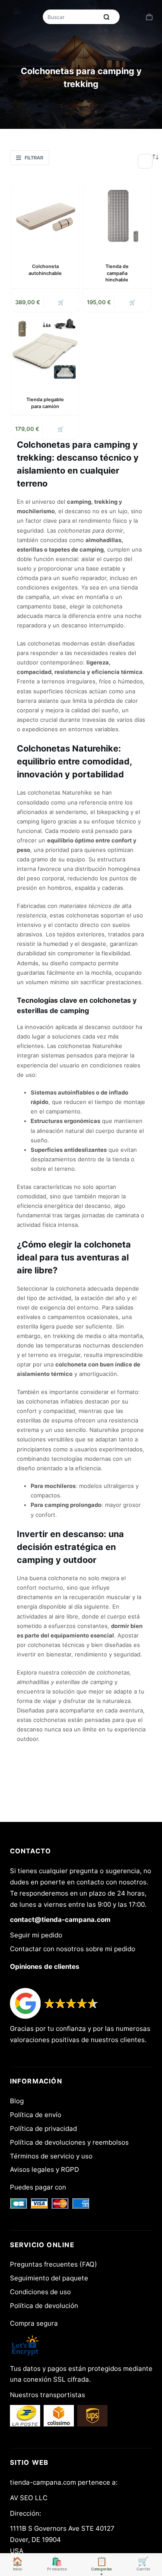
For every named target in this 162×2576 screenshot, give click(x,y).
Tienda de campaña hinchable (117, 273)
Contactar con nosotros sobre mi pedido (73, 1949)
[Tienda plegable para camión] (45, 349)
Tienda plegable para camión (45, 403)
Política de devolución (44, 2306)
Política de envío (36, 2115)
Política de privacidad (43, 2128)
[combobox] (71, 17)
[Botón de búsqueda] (107, 17)
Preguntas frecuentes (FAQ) (54, 2264)
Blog (17, 2101)
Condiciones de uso (40, 2292)
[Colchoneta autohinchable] (45, 216)
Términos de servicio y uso (51, 2156)
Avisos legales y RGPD (44, 2169)
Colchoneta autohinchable (45, 270)
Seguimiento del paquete (49, 2278)
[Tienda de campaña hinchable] (117, 216)
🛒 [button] (61, 302)
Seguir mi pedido (36, 1935)
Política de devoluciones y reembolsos (69, 2142)
